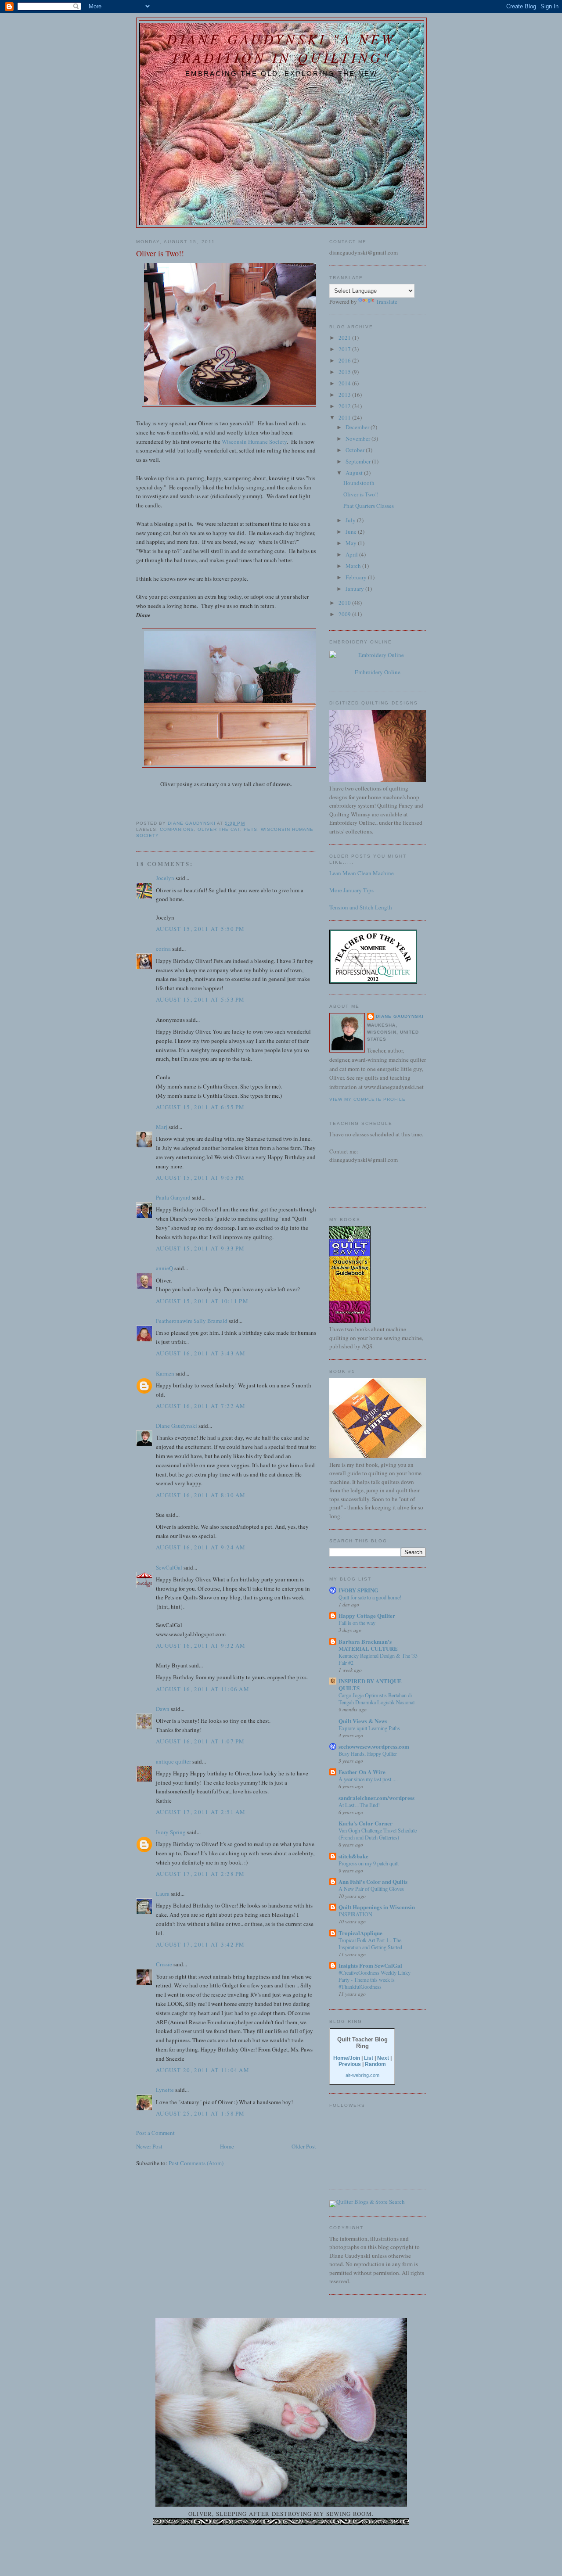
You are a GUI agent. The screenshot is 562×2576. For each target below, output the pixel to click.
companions (177, 829)
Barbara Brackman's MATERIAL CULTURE (368, 1645)
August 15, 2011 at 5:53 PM (200, 999)
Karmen (165, 1373)
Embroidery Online (378, 672)
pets (250, 829)
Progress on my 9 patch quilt (369, 1863)
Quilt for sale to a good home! (370, 1597)
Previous (350, 2064)
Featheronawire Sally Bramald (192, 1321)
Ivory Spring (171, 1832)
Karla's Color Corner (366, 1823)
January (355, 589)
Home (227, 2146)
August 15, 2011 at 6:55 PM (200, 1107)
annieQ (164, 1268)
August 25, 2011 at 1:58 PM (200, 2113)
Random (375, 2064)
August (355, 473)
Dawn (163, 1709)
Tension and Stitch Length (361, 907)
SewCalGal (169, 1567)
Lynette (165, 2090)
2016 (345, 360)
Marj (162, 1127)
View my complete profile (367, 1099)
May (352, 543)
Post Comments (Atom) (196, 2163)
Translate (387, 302)
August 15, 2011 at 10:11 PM (202, 1301)
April (352, 554)
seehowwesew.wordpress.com (374, 1746)
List (369, 2058)
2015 (345, 372)
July (351, 520)
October (356, 450)
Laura (163, 1893)
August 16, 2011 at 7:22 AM (201, 1406)
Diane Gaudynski (177, 1426)
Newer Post (149, 2146)
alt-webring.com (362, 2075)
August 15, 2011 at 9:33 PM (200, 1248)
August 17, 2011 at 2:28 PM (200, 1874)
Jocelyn (165, 878)
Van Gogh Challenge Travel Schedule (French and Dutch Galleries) (378, 1834)
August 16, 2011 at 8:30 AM (201, 1495)
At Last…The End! (359, 1805)
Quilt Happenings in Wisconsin (377, 1907)
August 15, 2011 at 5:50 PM (200, 929)
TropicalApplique (360, 1933)
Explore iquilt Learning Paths (369, 1728)
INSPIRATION (355, 1914)
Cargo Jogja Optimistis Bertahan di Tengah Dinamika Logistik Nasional (376, 1699)
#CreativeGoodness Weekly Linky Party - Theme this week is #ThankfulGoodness (375, 1980)
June (352, 532)
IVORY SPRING (358, 1590)
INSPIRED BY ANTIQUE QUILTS (370, 1684)
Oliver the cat (219, 829)
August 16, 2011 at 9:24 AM (201, 1547)
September (359, 461)
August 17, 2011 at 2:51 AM (201, 1812)
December (358, 427)
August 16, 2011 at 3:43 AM (201, 1353)
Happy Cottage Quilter (367, 1615)
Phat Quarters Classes (369, 506)
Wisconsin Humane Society (254, 442)
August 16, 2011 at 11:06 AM (203, 1689)
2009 (345, 614)
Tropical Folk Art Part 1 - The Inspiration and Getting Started (370, 1944)
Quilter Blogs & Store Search (371, 2202)
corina (163, 948)
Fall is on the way (357, 1623)
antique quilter (173, 1761)
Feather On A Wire (362, 1772)
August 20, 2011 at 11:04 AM (203, 2070)
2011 (345, 417)
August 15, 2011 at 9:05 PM (200, 1178)
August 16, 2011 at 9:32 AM (201, 1645)
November (358, 438)
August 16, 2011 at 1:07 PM (200, 1741)
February (357, 577)
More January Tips (351, 890)
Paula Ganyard (173, 1197)
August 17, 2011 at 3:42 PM (200, 1944)
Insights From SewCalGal (370, 1965)
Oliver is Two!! (361, 494)
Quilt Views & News (363, 1721)
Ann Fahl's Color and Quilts (373, 1881)
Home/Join (347, 2058)
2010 (345, 603)
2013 (345, 395)
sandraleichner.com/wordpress (376, 1798)
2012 (345, 406)
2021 (345, 338)
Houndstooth (359, 483)
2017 (345, 349)
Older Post (304, 2146)
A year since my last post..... (368, 1779)
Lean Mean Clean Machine (362, 873)
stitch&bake (353, 1856)
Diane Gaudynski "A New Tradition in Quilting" (281, 48)
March (354, 566)
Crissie (164, 1964)
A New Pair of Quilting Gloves (371, 1889)
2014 (345, 383)
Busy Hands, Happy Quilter (368, 1753)
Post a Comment (155, 2133)
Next (383, 2058)
